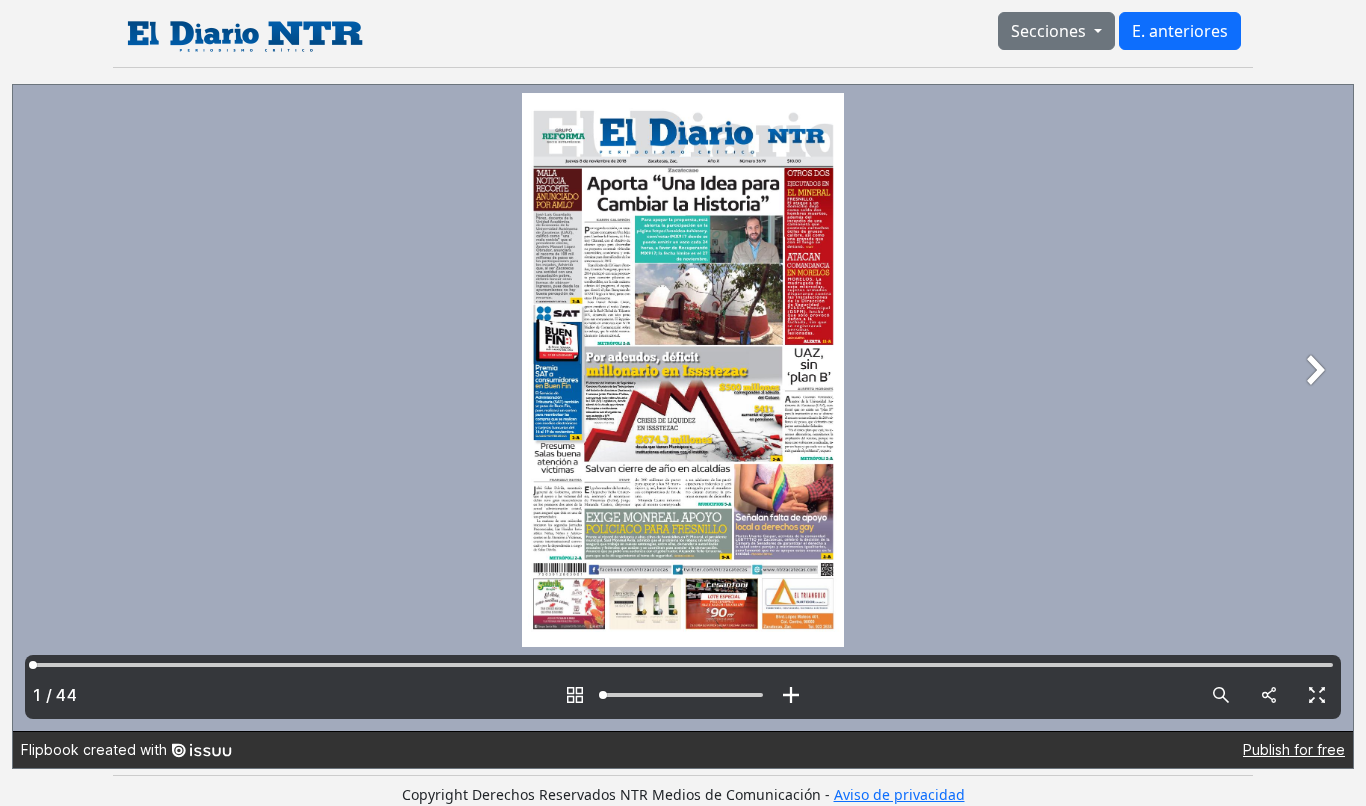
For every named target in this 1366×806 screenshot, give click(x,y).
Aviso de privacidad (899, 794)
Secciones (1050, 31)
